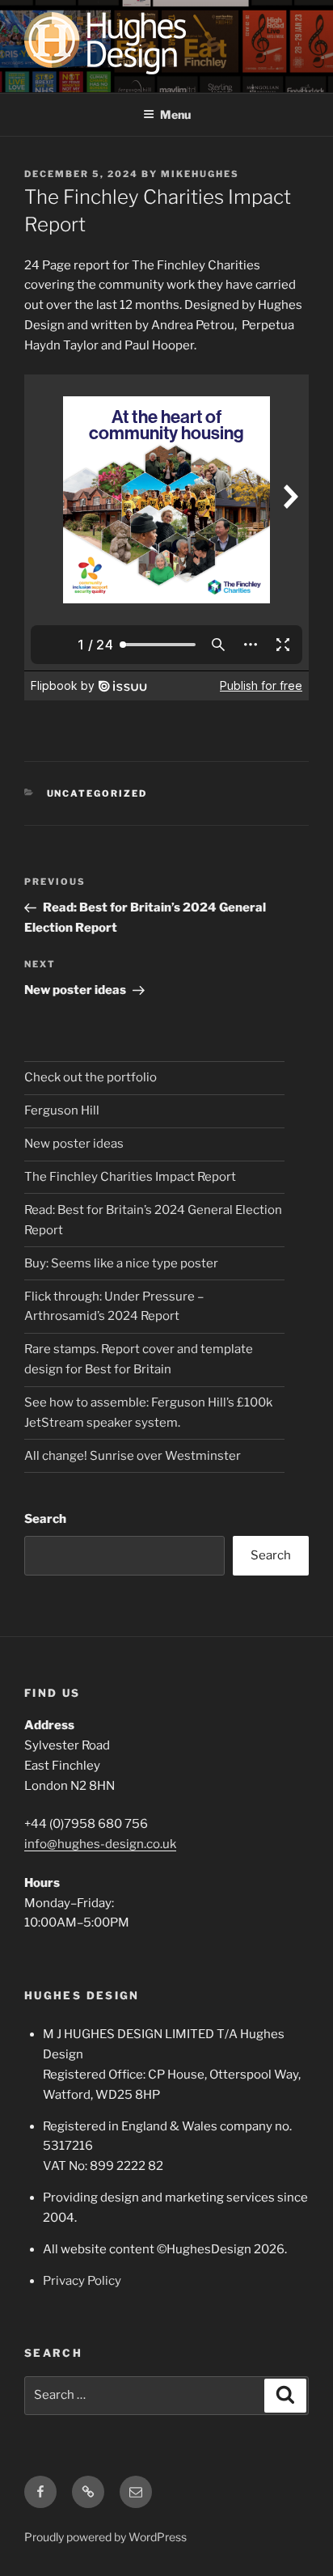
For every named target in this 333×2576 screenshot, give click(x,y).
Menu (175, 114)
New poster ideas (74, 1144)
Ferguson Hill (62, 1110)
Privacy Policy (82, 2281)
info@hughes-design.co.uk (100, 1844)
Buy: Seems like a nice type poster (121, 1263)
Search (45, 1519)
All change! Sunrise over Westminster (133, 1456)
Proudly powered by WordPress (105, 2537)
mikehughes (200, 174)
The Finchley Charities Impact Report (130, 1177)
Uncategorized (97, 793)
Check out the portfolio (91, 1077)
